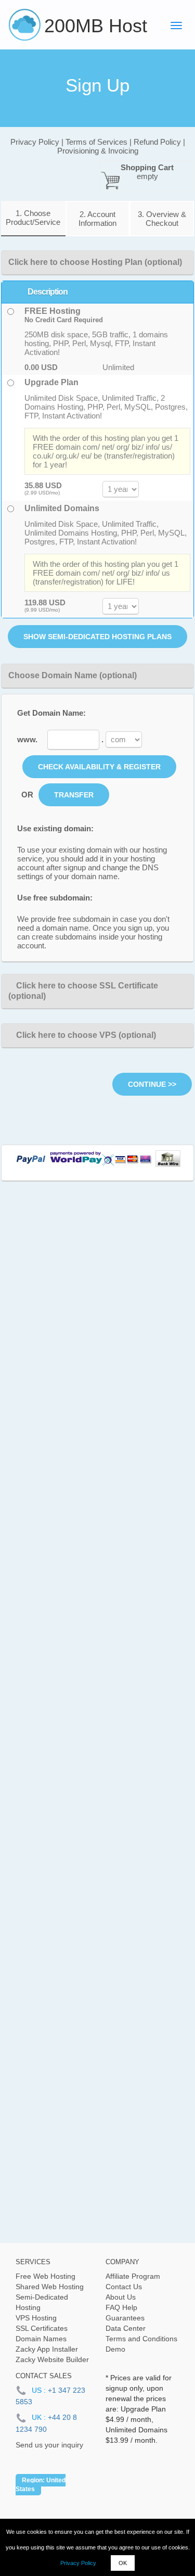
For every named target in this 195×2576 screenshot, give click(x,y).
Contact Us (124, 2287)
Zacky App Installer (47, 2349)
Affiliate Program (133, 2276)
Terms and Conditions (141, 2339)
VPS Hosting (36, 2318)
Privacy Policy (78, 2563)
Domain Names (41, 2339)
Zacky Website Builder (52, 2359)
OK (123, 2563)
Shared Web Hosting (50, 2287)
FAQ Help (121, 2307)
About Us (121, 2297)
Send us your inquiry (49, 2445)
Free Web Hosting (45, 2276)
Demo (115, 2349)
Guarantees (125, 2318)
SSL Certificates (42, 2328)
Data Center (126, 2328)
